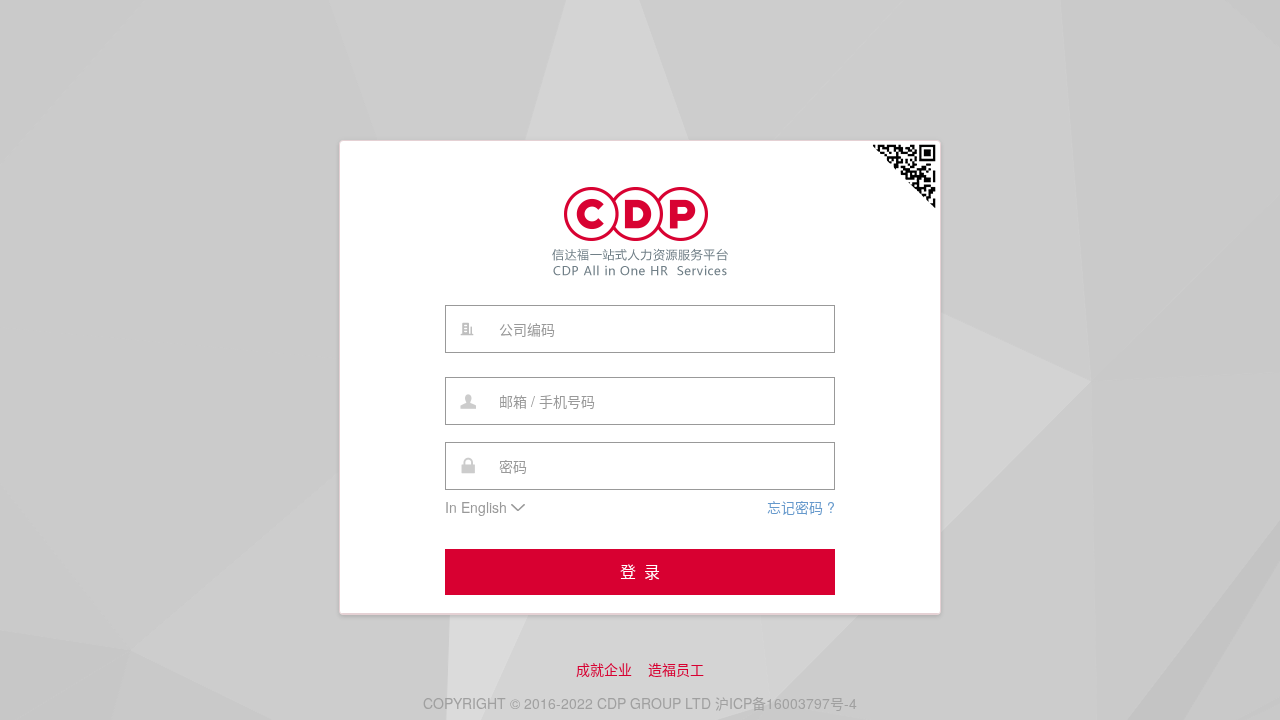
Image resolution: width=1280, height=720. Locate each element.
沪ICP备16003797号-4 (786, 703)
